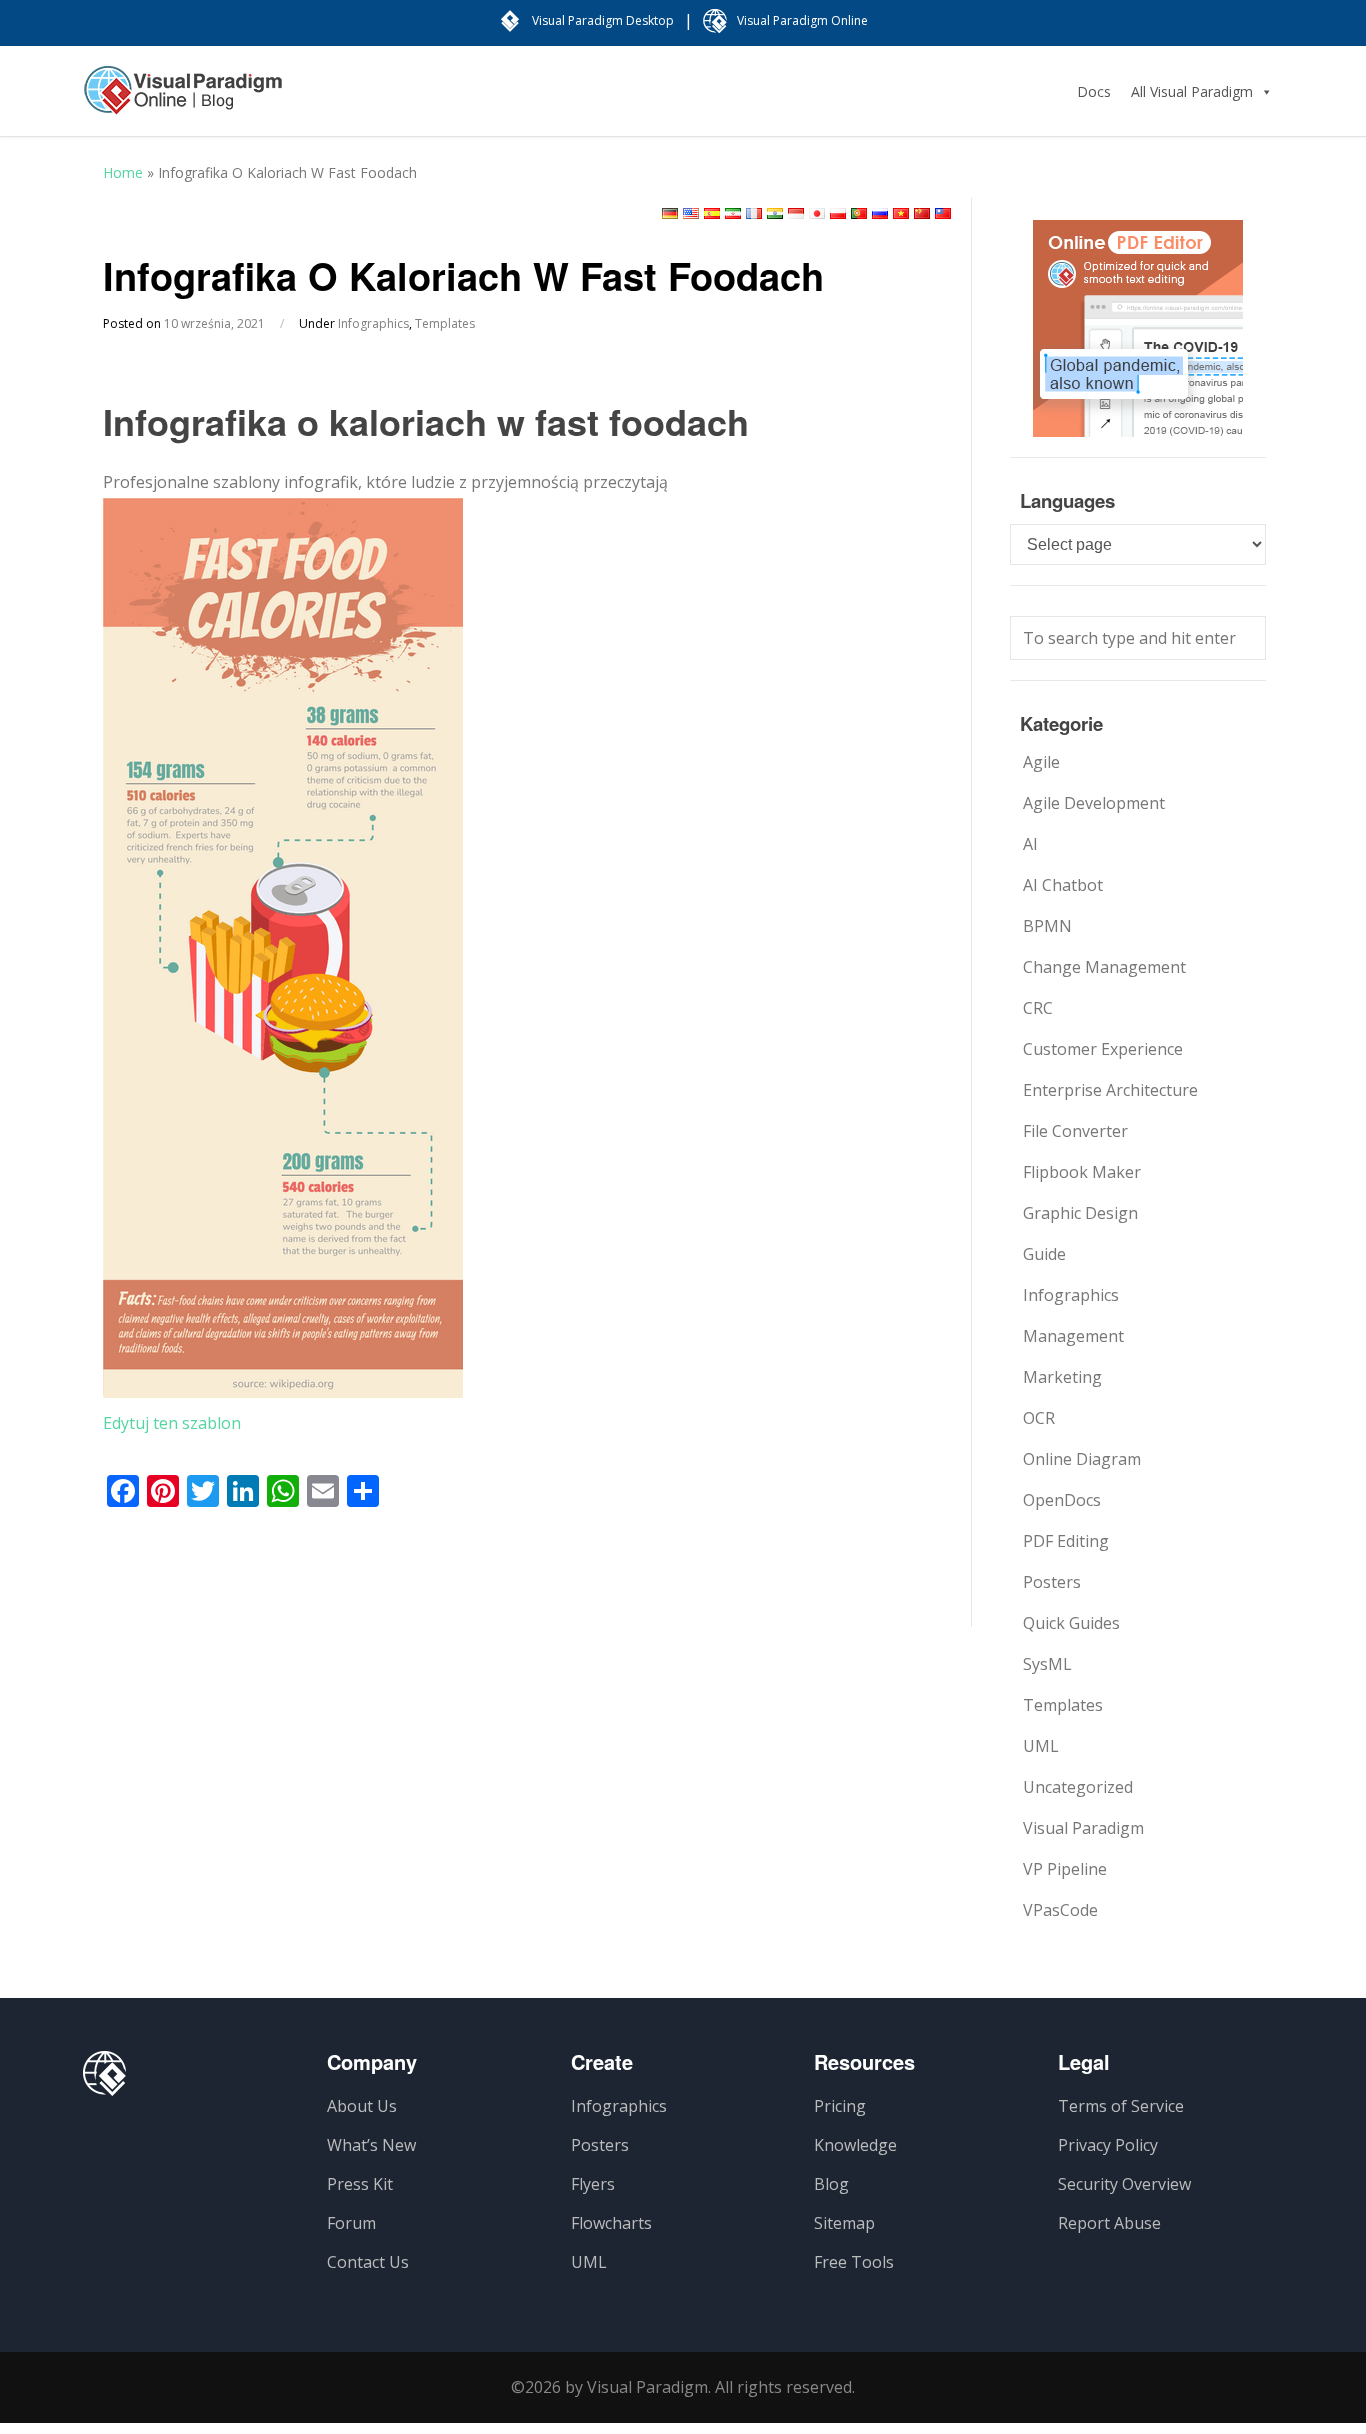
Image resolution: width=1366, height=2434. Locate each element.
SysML (1047, 1664)
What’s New (371, 2145)
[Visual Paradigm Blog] (183, 100)
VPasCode (1060, 1910)
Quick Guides (1071, 1623)
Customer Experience (1103, 1049)
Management (1073, 1336)
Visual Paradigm (1083, 1828)
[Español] (712, 213)
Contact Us (368, 2262)
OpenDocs (1062, 1500)
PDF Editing (1066, 1541)
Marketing (1062, 1377)
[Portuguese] (859, 213)
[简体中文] (922, 213)
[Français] (754, 213)
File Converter (1075, 1131)
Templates (445, 323)
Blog (831, 2184)
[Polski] (838, 213)
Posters (1052, 1582)
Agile (1041, 762)
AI (1030, 844)
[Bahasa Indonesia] (796, 213)
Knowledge (855, 2145)
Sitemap (844, 2223)
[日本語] (817, 213)
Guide (1044, 1254)
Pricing (840, 2106)
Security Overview (1124, 2184)
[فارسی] (733, 213)
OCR (1039, 1418)
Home (123, 172)
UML (1041, 1746)
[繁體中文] (943, 213)
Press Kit (360, 2184)
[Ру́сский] (880, 213)
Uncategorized (1078, 1787)
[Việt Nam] (901, 213)
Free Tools (854, 2262)
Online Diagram (1082, 1459)
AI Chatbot (1063, 885)
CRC (1038, 1008)
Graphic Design (1080, 1213)
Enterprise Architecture (1110, 1090)
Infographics (373, 323)
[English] (691, 213)
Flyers (593, 2184)
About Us (362, 2106)
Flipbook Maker (1082, 1172)
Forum (351, 2223)
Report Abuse (1109, 2223)
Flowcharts (611, 2223)
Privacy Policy (1108, 2145)
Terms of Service (1121, 2106)
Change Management (1104, 967)
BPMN (1047, 926)
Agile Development (1094, 803)
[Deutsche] (670, 213)
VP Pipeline (1065, 1869)
